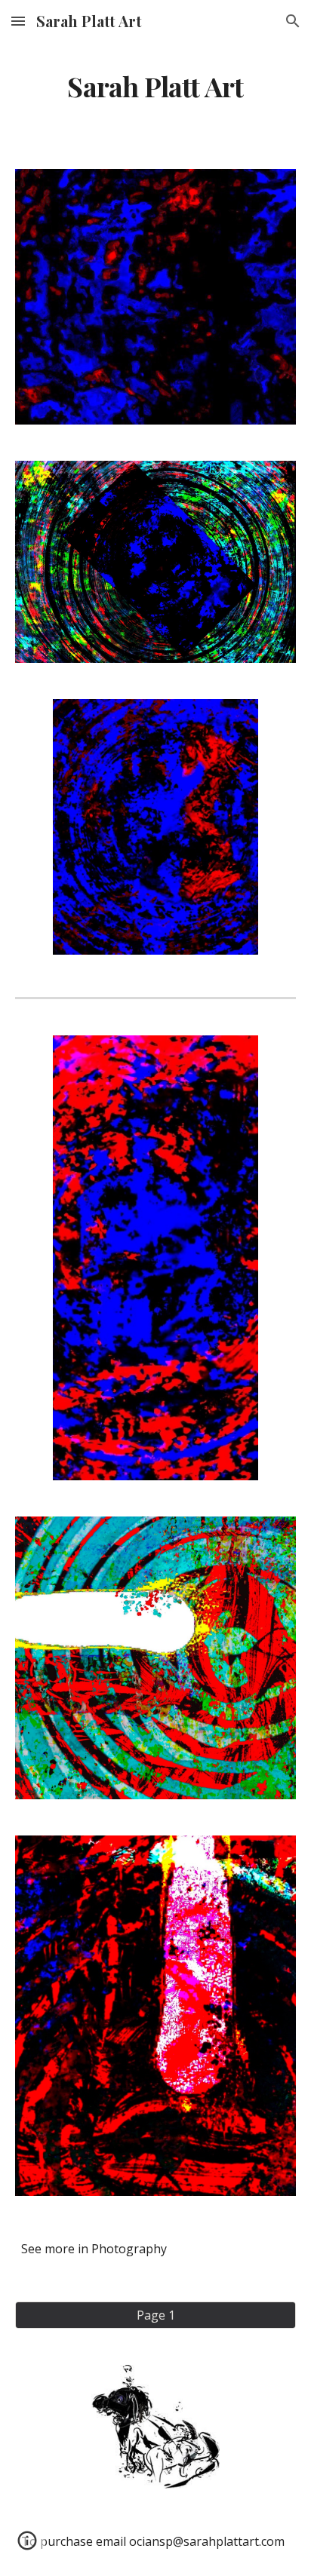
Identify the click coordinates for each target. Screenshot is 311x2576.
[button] (18, 21)
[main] (155, 87)
